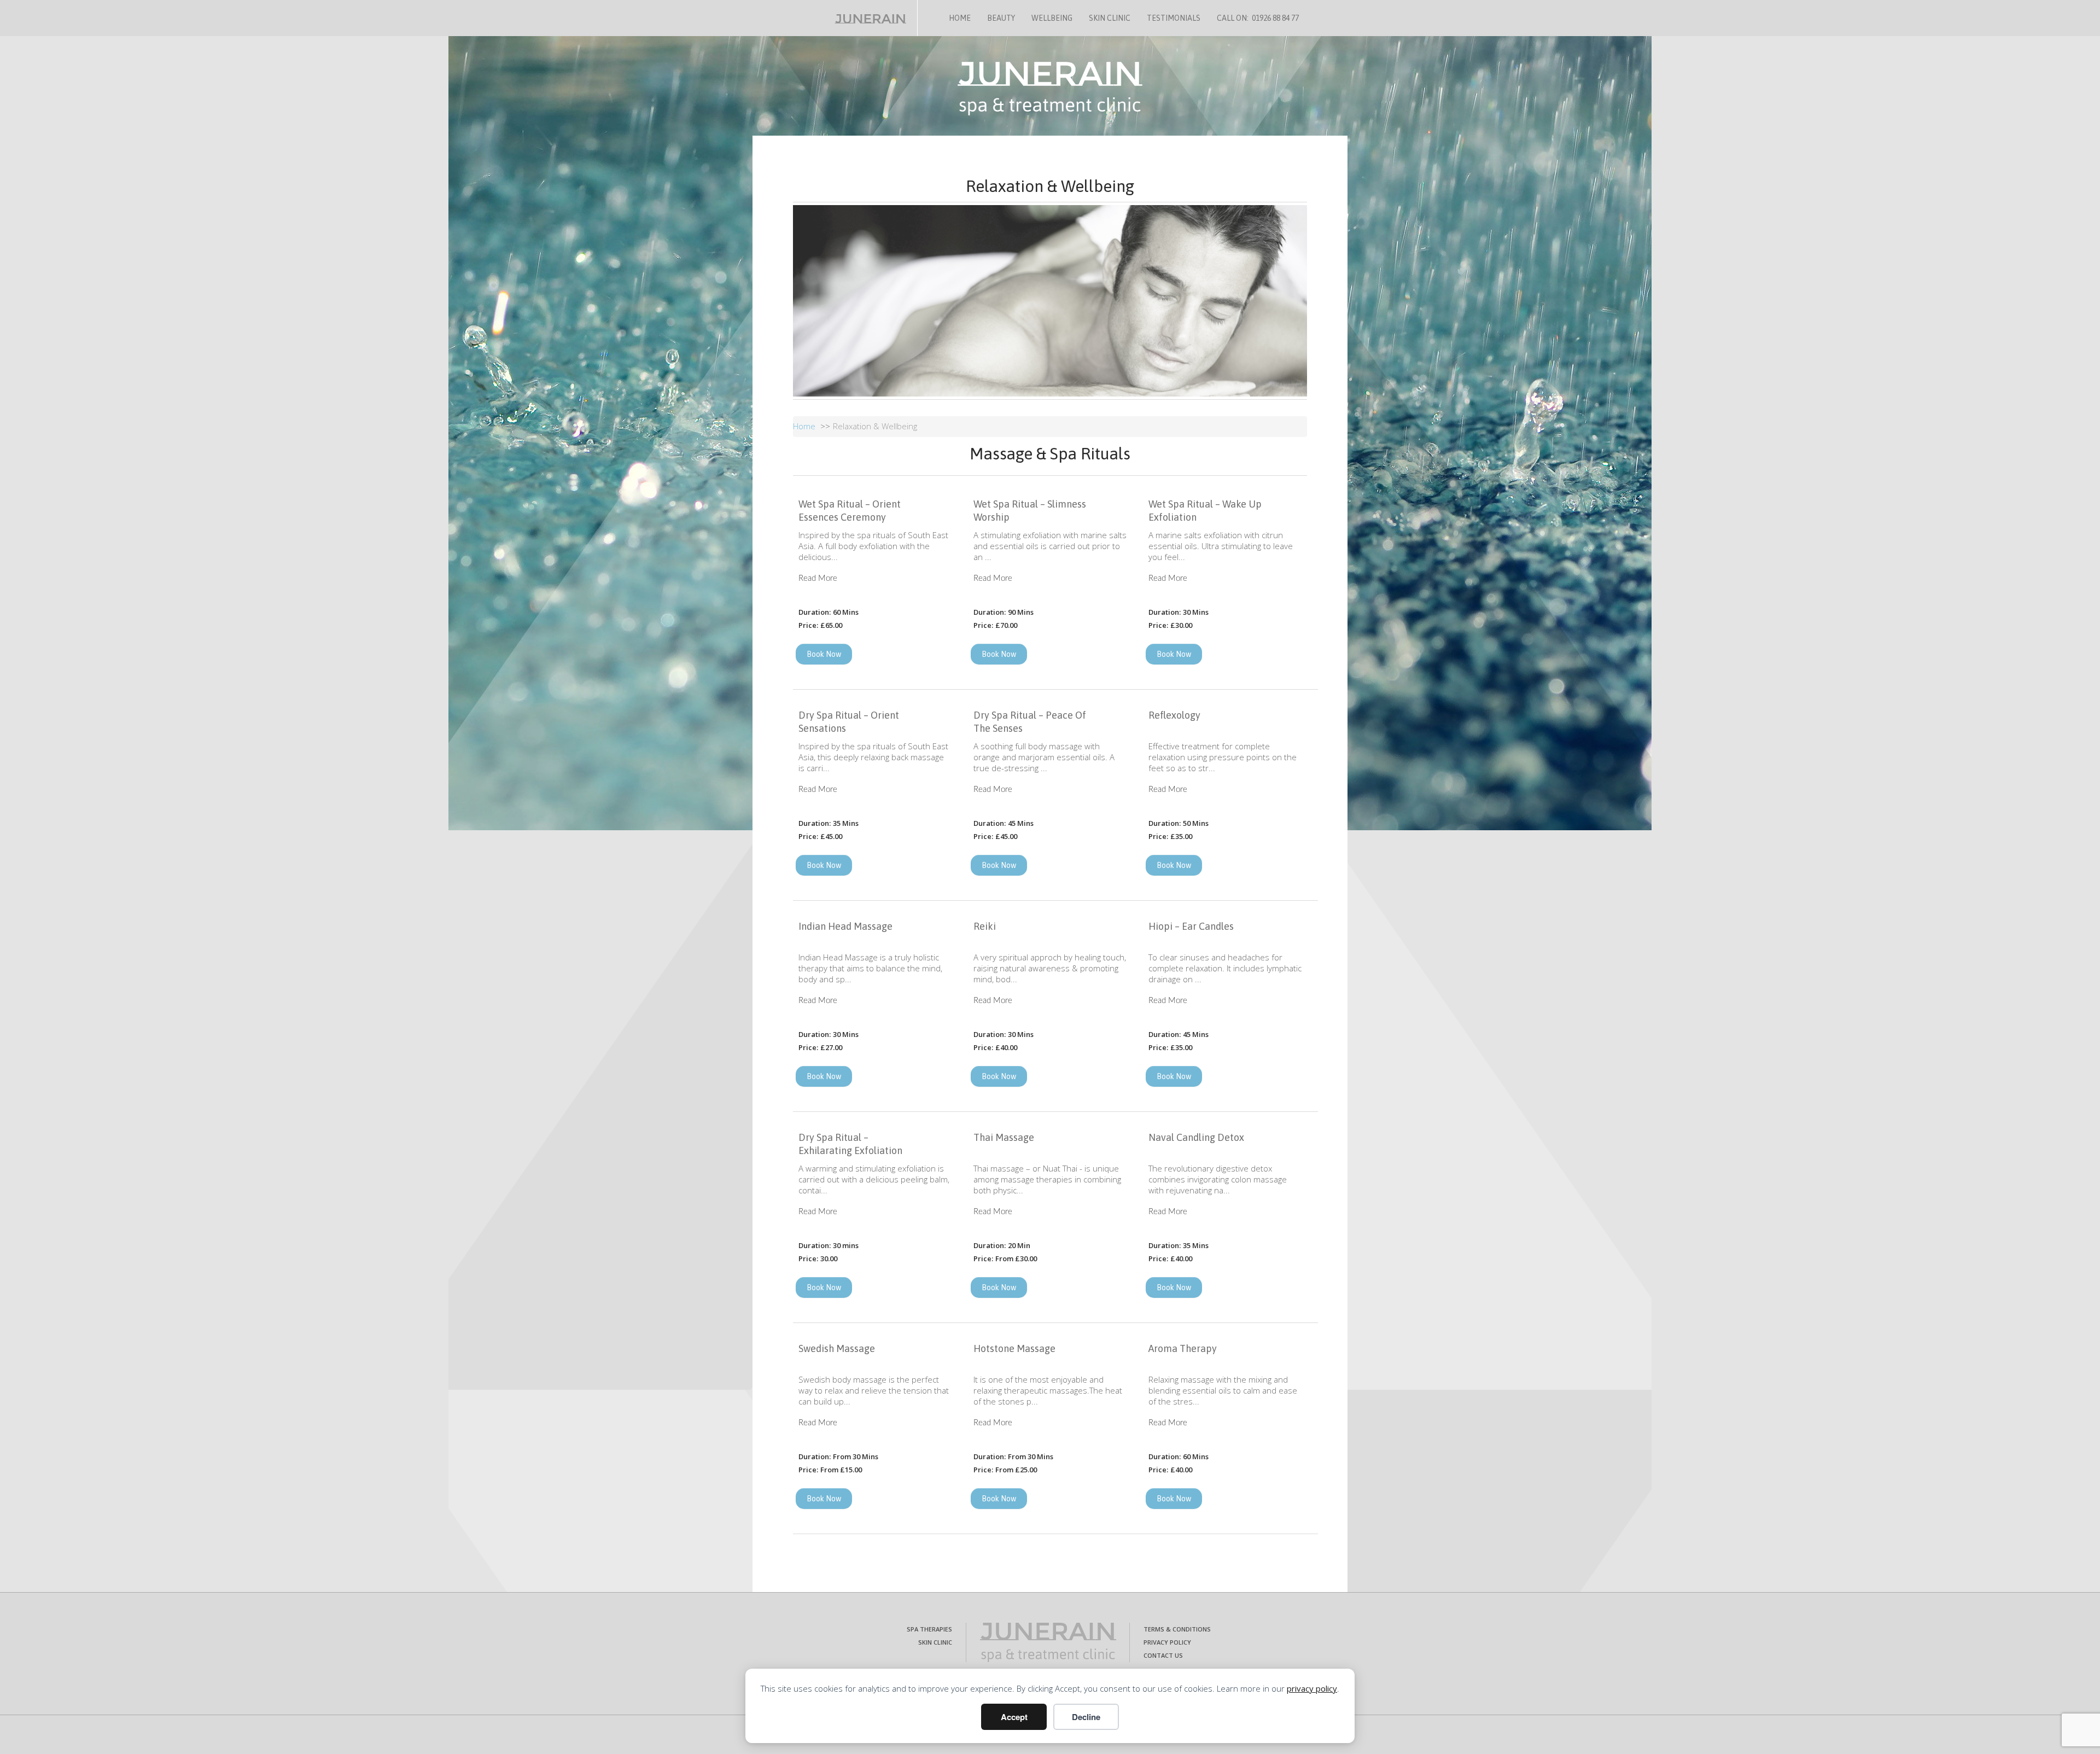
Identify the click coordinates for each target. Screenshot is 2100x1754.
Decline (1086, 1717)
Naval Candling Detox (1196, 1137)
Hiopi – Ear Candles (1191, 926)
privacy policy (1312, 1688)
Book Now (824, 654)
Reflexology (1174, 715)
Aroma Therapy (1183, 1348)
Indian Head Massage (845, 926)
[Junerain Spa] (1048, 1642)
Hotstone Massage (1014, 1348)
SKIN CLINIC (935, 1642)
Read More (818, 578)
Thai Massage (1004, 1137)
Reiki (985, 926)
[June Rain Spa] (881, 16)
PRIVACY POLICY (1167, 1642)
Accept (1014, 1717)
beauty (1001, 18)
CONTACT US (1163, 1655)
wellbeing (1052, 18)
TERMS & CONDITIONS (1177, 1629)
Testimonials (1174, 18)
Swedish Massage (837, 1348)
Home (960, 18)
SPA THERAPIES (929, 1629)
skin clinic (1110, 18)
